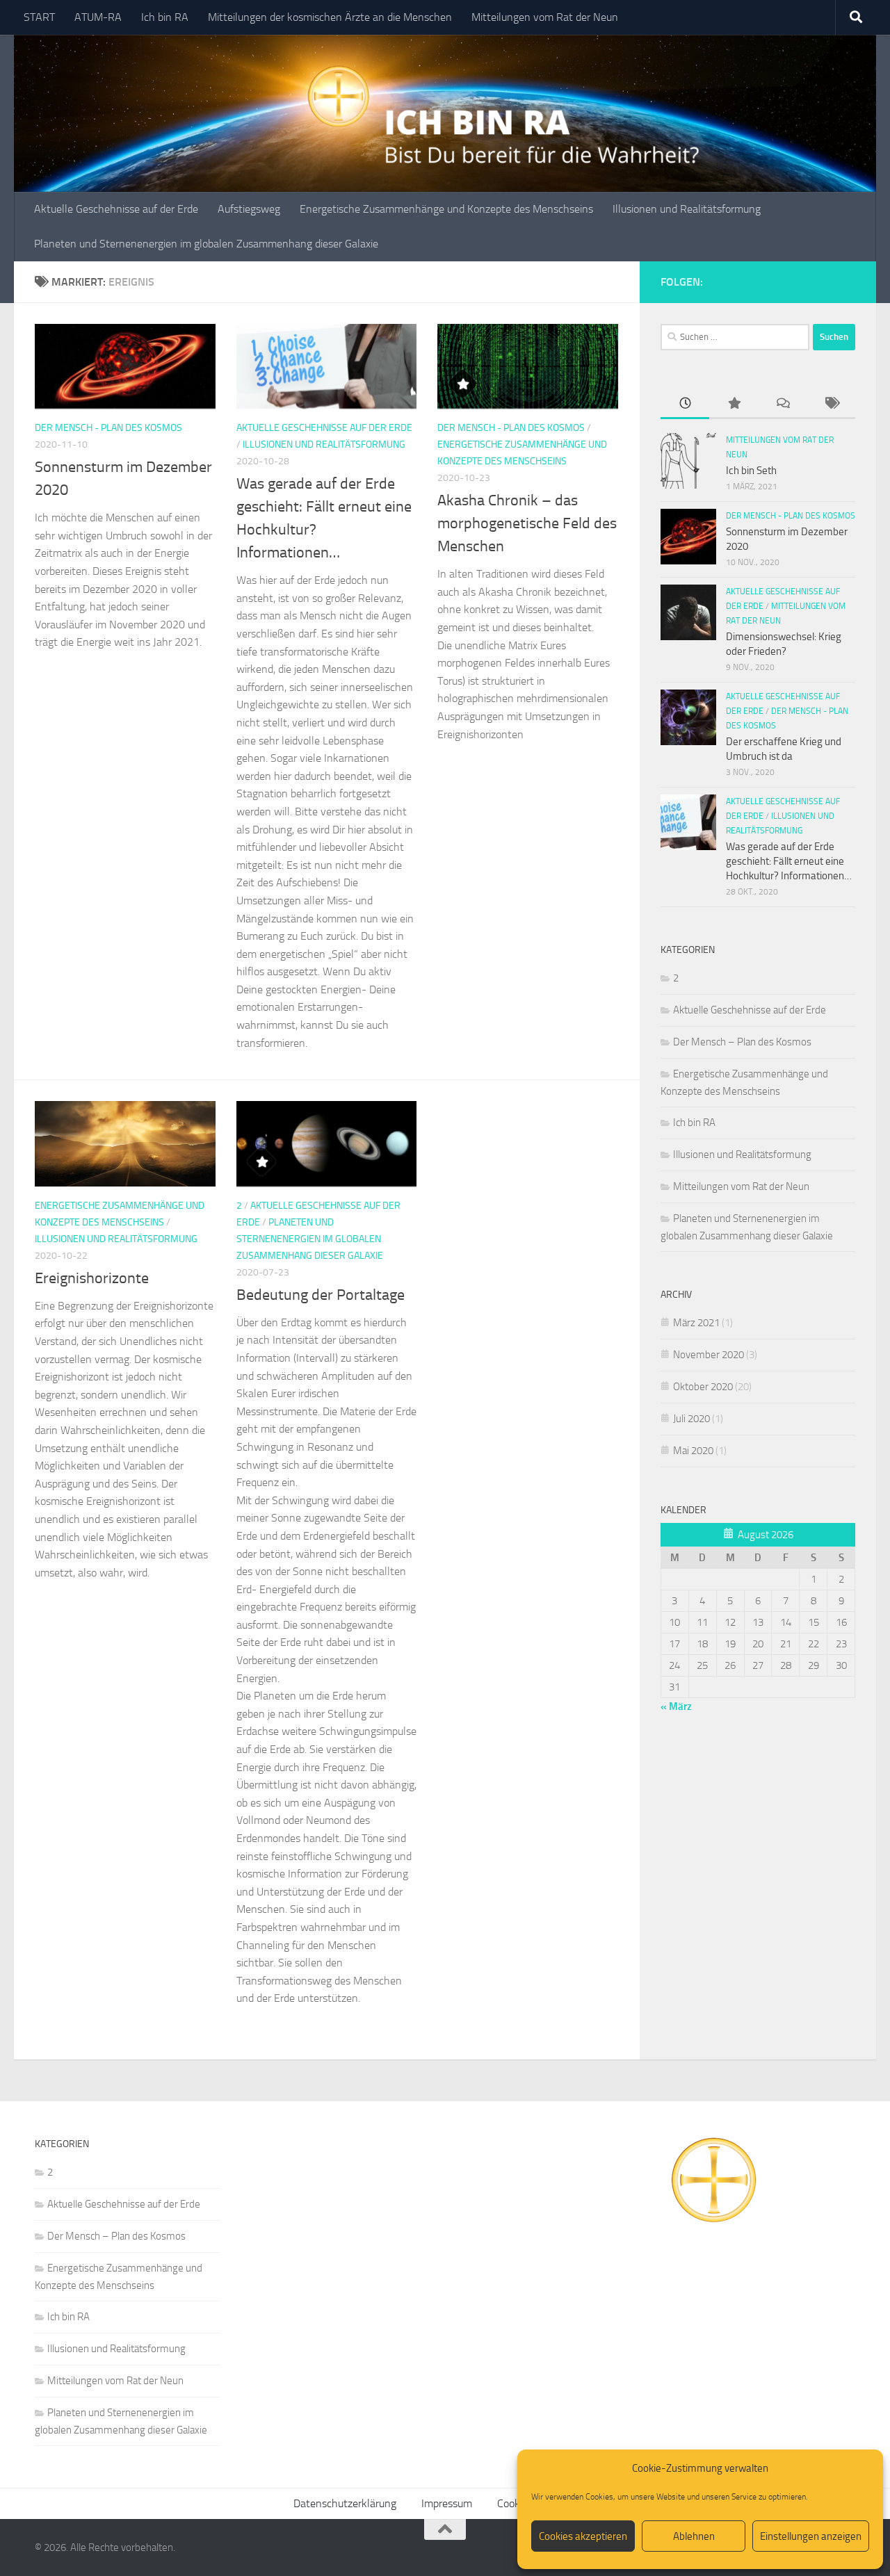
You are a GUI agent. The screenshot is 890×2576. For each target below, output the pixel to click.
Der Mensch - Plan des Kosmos (108, 428)
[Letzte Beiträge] (685, 404)
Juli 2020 (691, 1419)
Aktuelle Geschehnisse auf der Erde (116, 209)
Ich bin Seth (751, 471)
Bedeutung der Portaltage (321, 1295)
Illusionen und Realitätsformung (687, 209)
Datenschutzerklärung (345, 2503)
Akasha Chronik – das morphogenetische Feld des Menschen (527, 523)
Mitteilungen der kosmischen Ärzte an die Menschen (330, 17)
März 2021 (696, 1323)
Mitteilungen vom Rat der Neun (545, 17)
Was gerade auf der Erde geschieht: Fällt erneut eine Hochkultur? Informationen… (789, 861)
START (39, 17)
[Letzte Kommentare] (782, 404)
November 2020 (709, 1355)
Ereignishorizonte (92, 1278)
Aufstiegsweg (249, 209)
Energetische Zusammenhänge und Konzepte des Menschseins (446, 209)
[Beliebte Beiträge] (734, 404)
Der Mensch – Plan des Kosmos (742, 1042)
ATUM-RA (98, 17)
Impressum (447, 2503)
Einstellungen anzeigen (811, 2536)
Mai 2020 (693, 1451)
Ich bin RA (165, 17)
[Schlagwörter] (831, 404)
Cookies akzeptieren (583, 2536)
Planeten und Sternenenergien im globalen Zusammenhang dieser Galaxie (206, 244)
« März (676, 1706)
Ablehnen (694, 2536)
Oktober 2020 (703, 1387)
